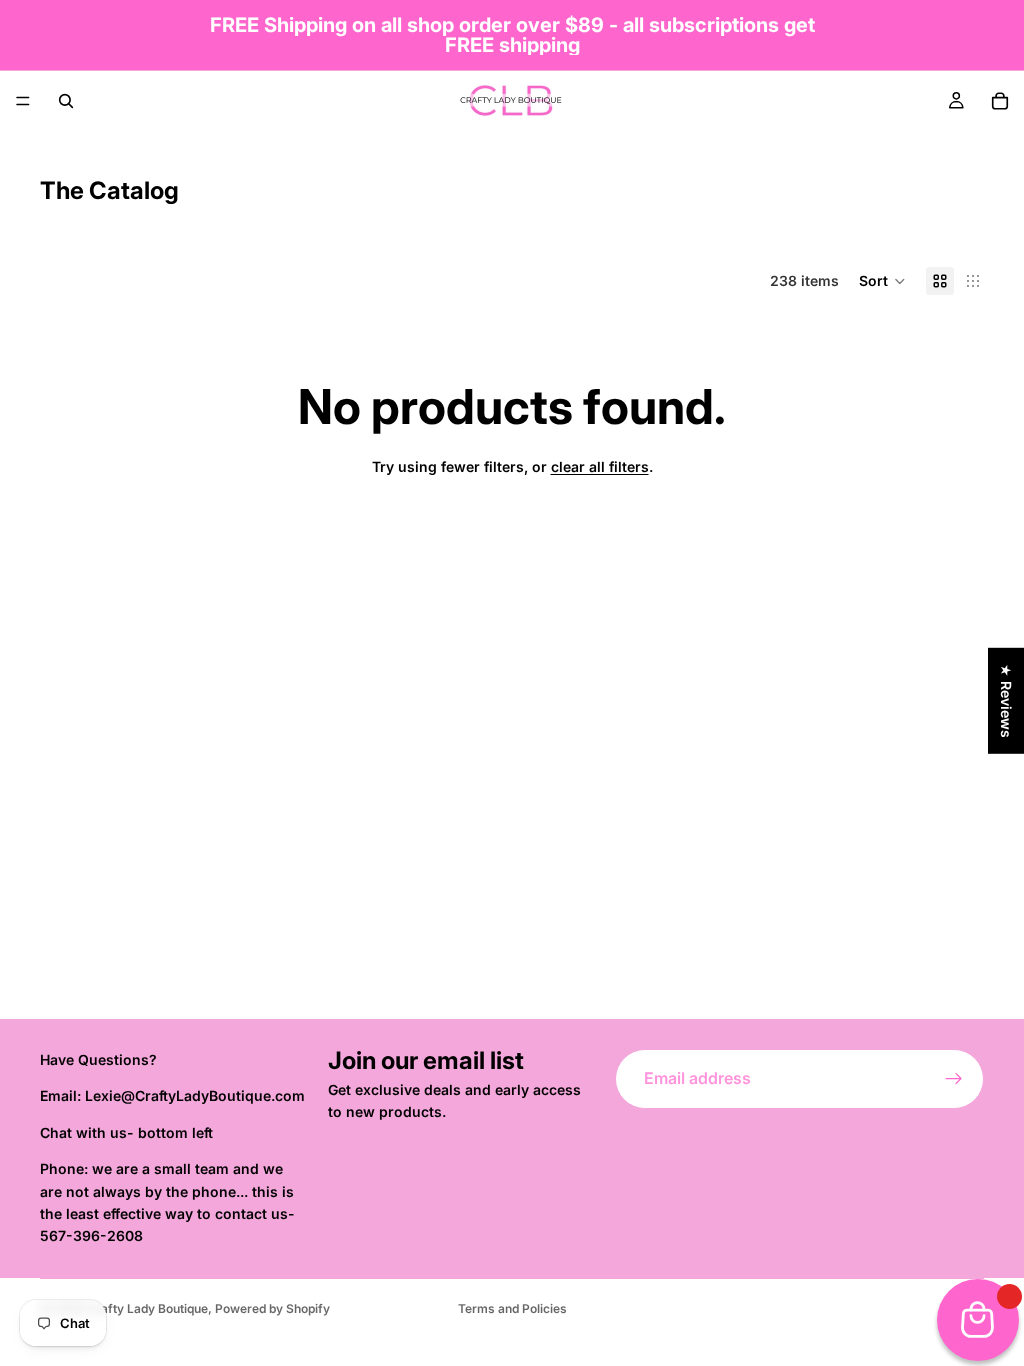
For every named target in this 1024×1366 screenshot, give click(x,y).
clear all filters (600, 466)
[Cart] (1000, 101)
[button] (882, 281)
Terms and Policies (512, 1308)
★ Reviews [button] (1006, 701)
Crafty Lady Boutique (147, 1308)
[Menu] (23, 101)
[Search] (66, 101)
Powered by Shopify (272, 1308)
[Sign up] (954, 1079)
